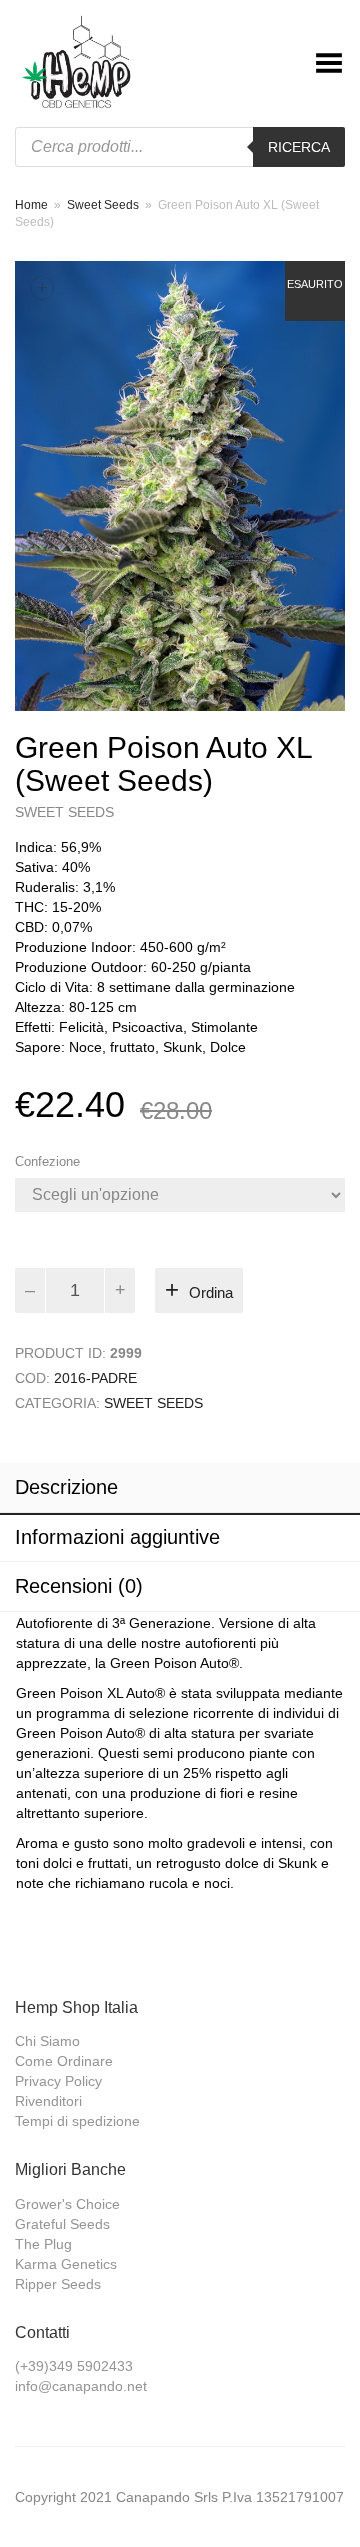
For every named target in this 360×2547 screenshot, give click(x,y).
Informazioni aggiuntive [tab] (117, 1537)
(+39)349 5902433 (74, 2366)
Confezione (47, 1161)
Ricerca (299, 147)
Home (31, 205)
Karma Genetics (66, 2264)
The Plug (43, 2244)
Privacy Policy (58, 2081)
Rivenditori (48, 2101)
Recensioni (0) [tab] (79, 1586)
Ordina (211, 1292)
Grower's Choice (67, 2204)
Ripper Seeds (58, 2284)
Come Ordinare (64, 2061)
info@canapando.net (81, 2386)
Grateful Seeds (62, 2224)
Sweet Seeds (103, 205)
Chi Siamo (47, 2041)
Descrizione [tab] (66, 1487)
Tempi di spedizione (77, 2121)
